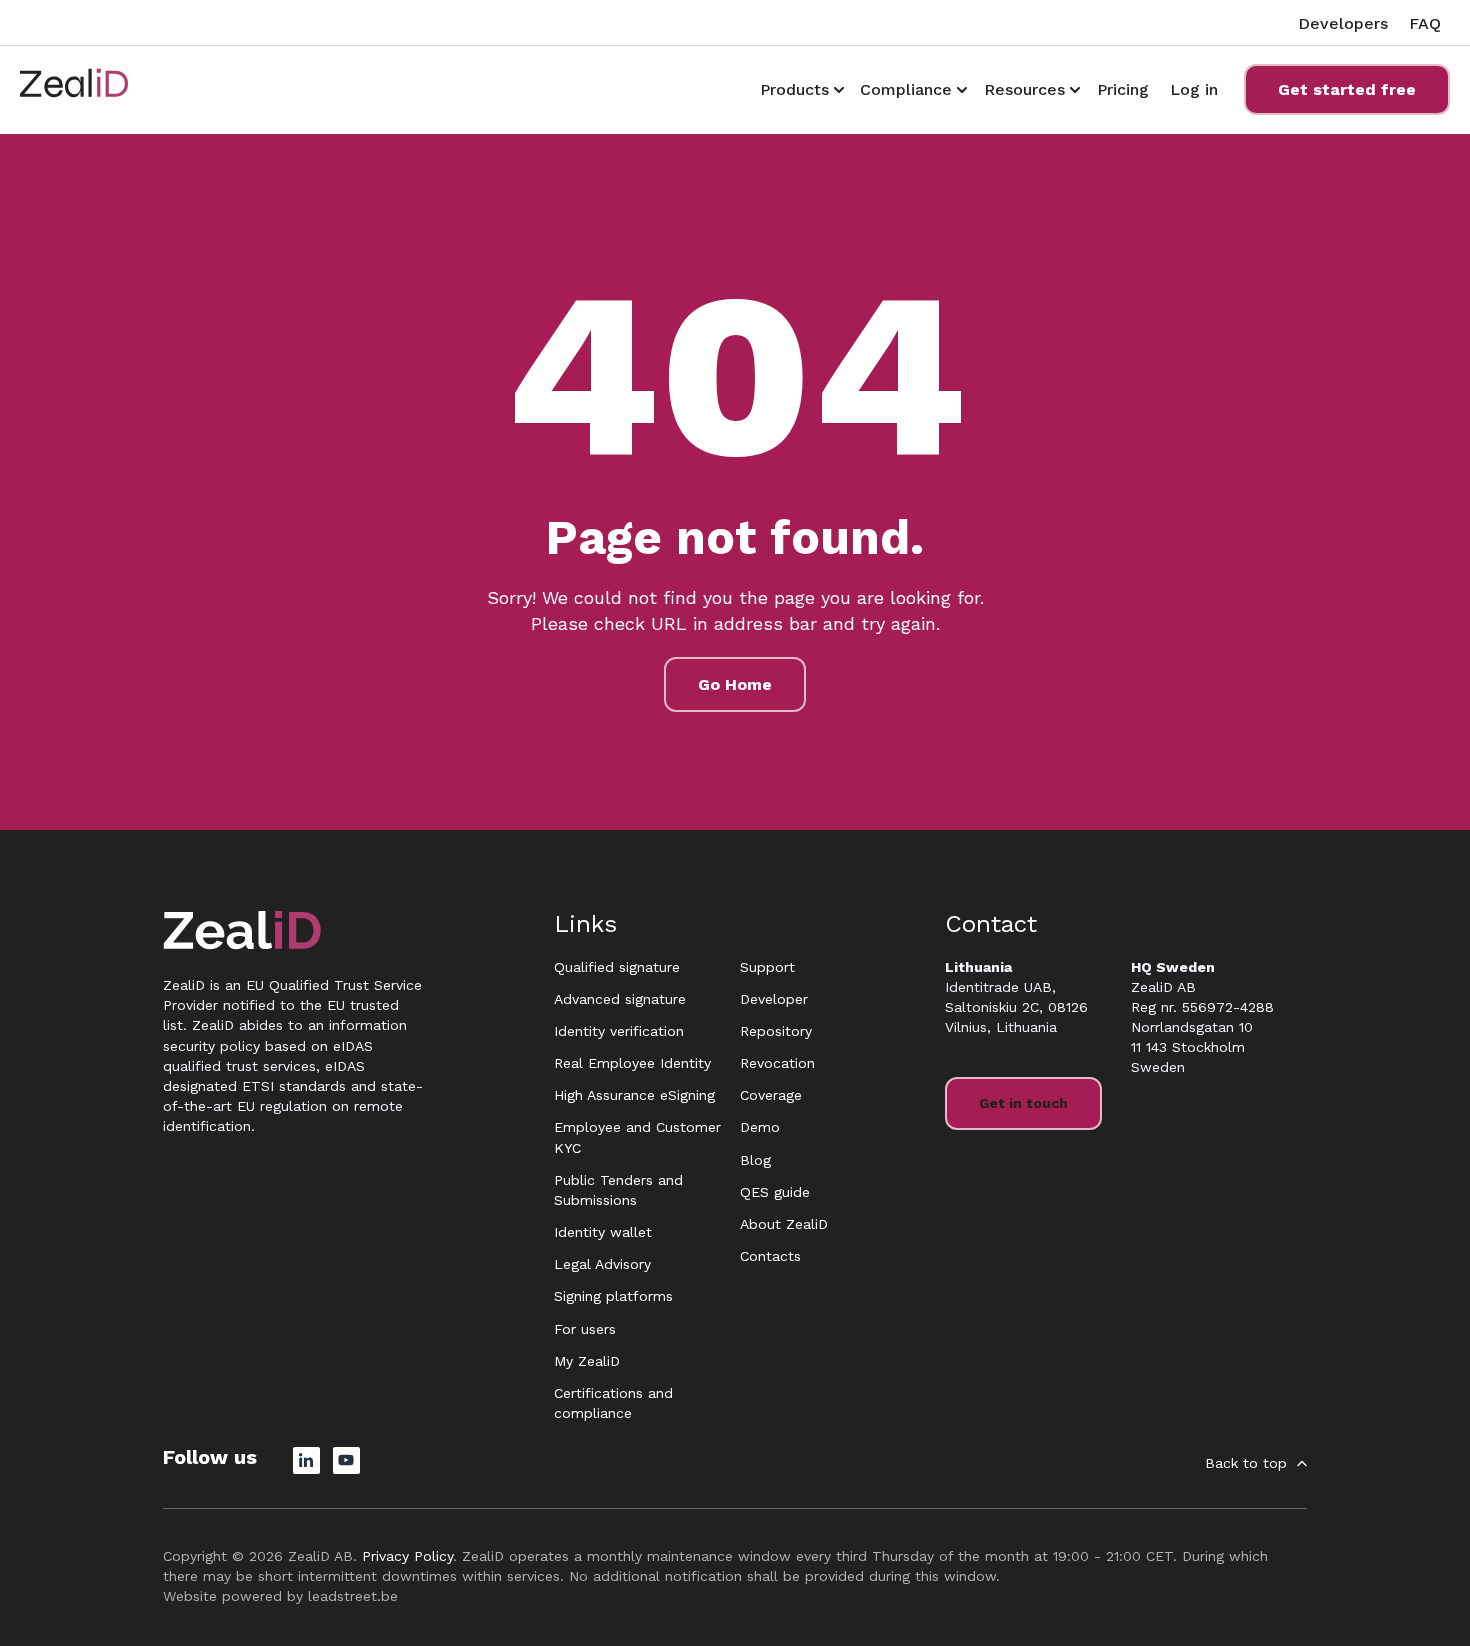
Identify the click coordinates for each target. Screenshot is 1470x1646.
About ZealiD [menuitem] (784, 1224)
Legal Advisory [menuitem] (602, 1264)
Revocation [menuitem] (777, 1063)
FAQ (1425, 23)
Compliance (906, 89)
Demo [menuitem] (760, 1127)
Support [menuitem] (767, 967)
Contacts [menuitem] (770, 1256)
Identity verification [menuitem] (619, 1031)
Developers (1343, 23)
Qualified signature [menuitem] (617, 967)
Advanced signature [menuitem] (620, 999)
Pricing (1123, 89)
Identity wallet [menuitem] (603, 1232)
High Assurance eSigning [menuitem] (634, 1095)
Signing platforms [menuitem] (613, 1296)
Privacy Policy (407, 1556)
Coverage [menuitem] (771, 1095)
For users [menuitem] (585, 1329)
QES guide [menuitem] (775, 1192)
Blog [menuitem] (755, 1160)
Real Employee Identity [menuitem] (632, 1063)
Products (794, 89)
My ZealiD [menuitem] (587, 1361)
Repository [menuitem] (776, 1031)
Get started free (1347, 89)
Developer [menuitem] (774, 999)
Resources (1024, 89)
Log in (1194, 89)
